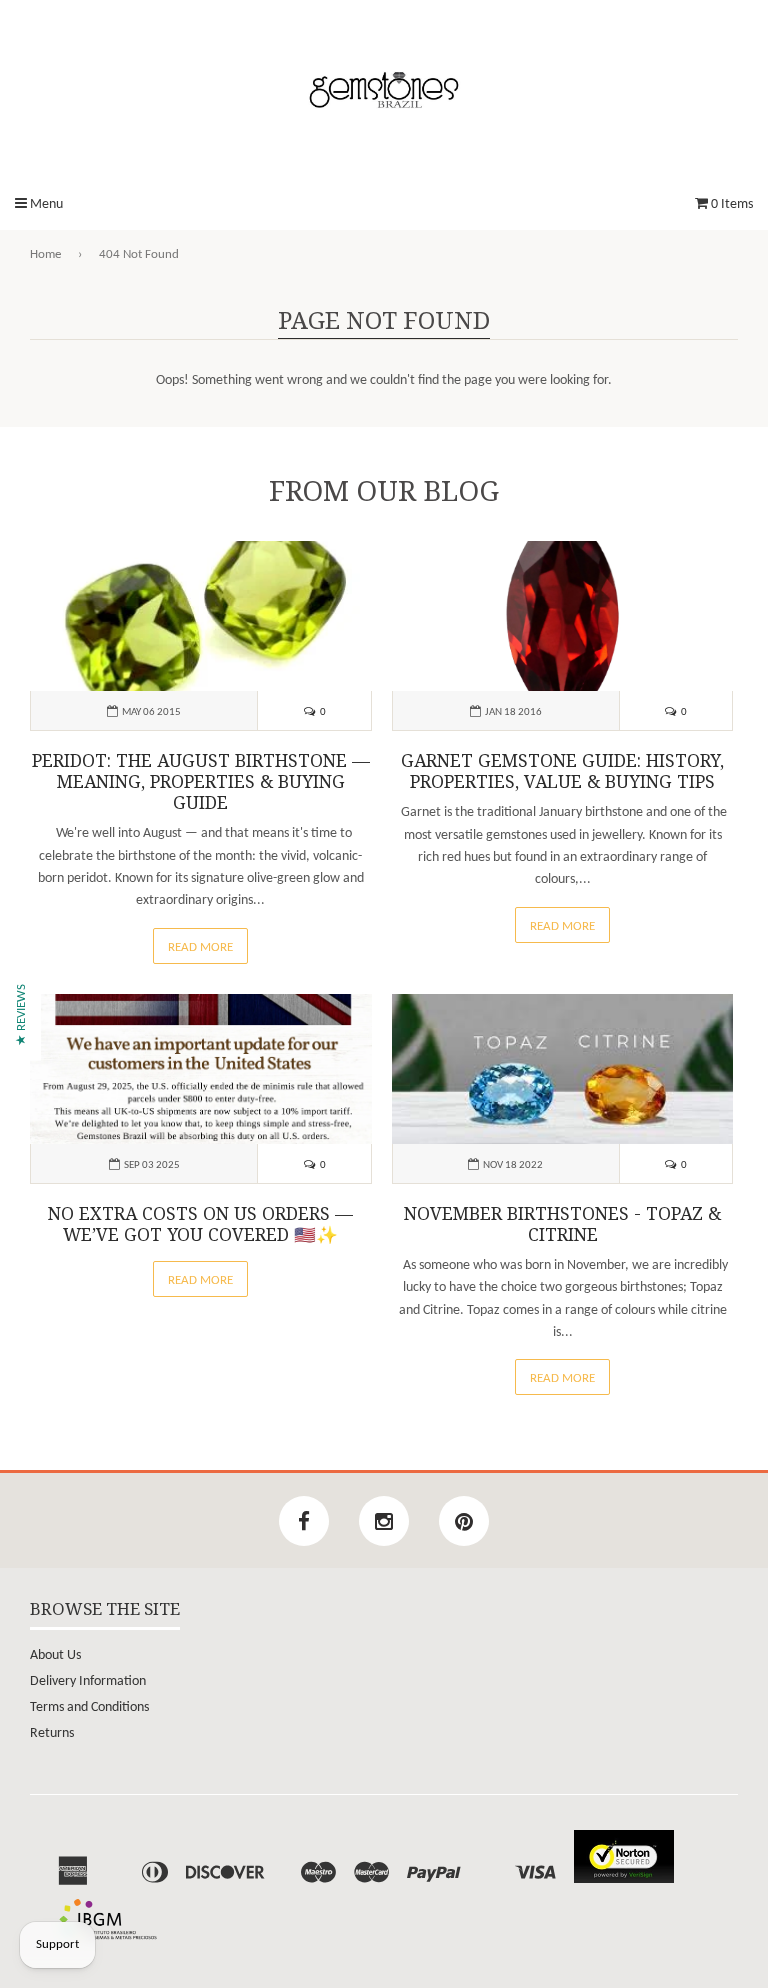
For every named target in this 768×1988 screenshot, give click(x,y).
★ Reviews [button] (21, 1015)
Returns (52, 1733)
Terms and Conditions (89, 1707)
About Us (55, 1655)
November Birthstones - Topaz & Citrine (562, 1224)
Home (45, 254)
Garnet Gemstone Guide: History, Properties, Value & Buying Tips (562, 771)
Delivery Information (88, 1681)
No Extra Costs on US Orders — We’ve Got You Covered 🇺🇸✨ (200, 1224)
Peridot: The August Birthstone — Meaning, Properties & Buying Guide (201, 782)
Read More (200, 947)
